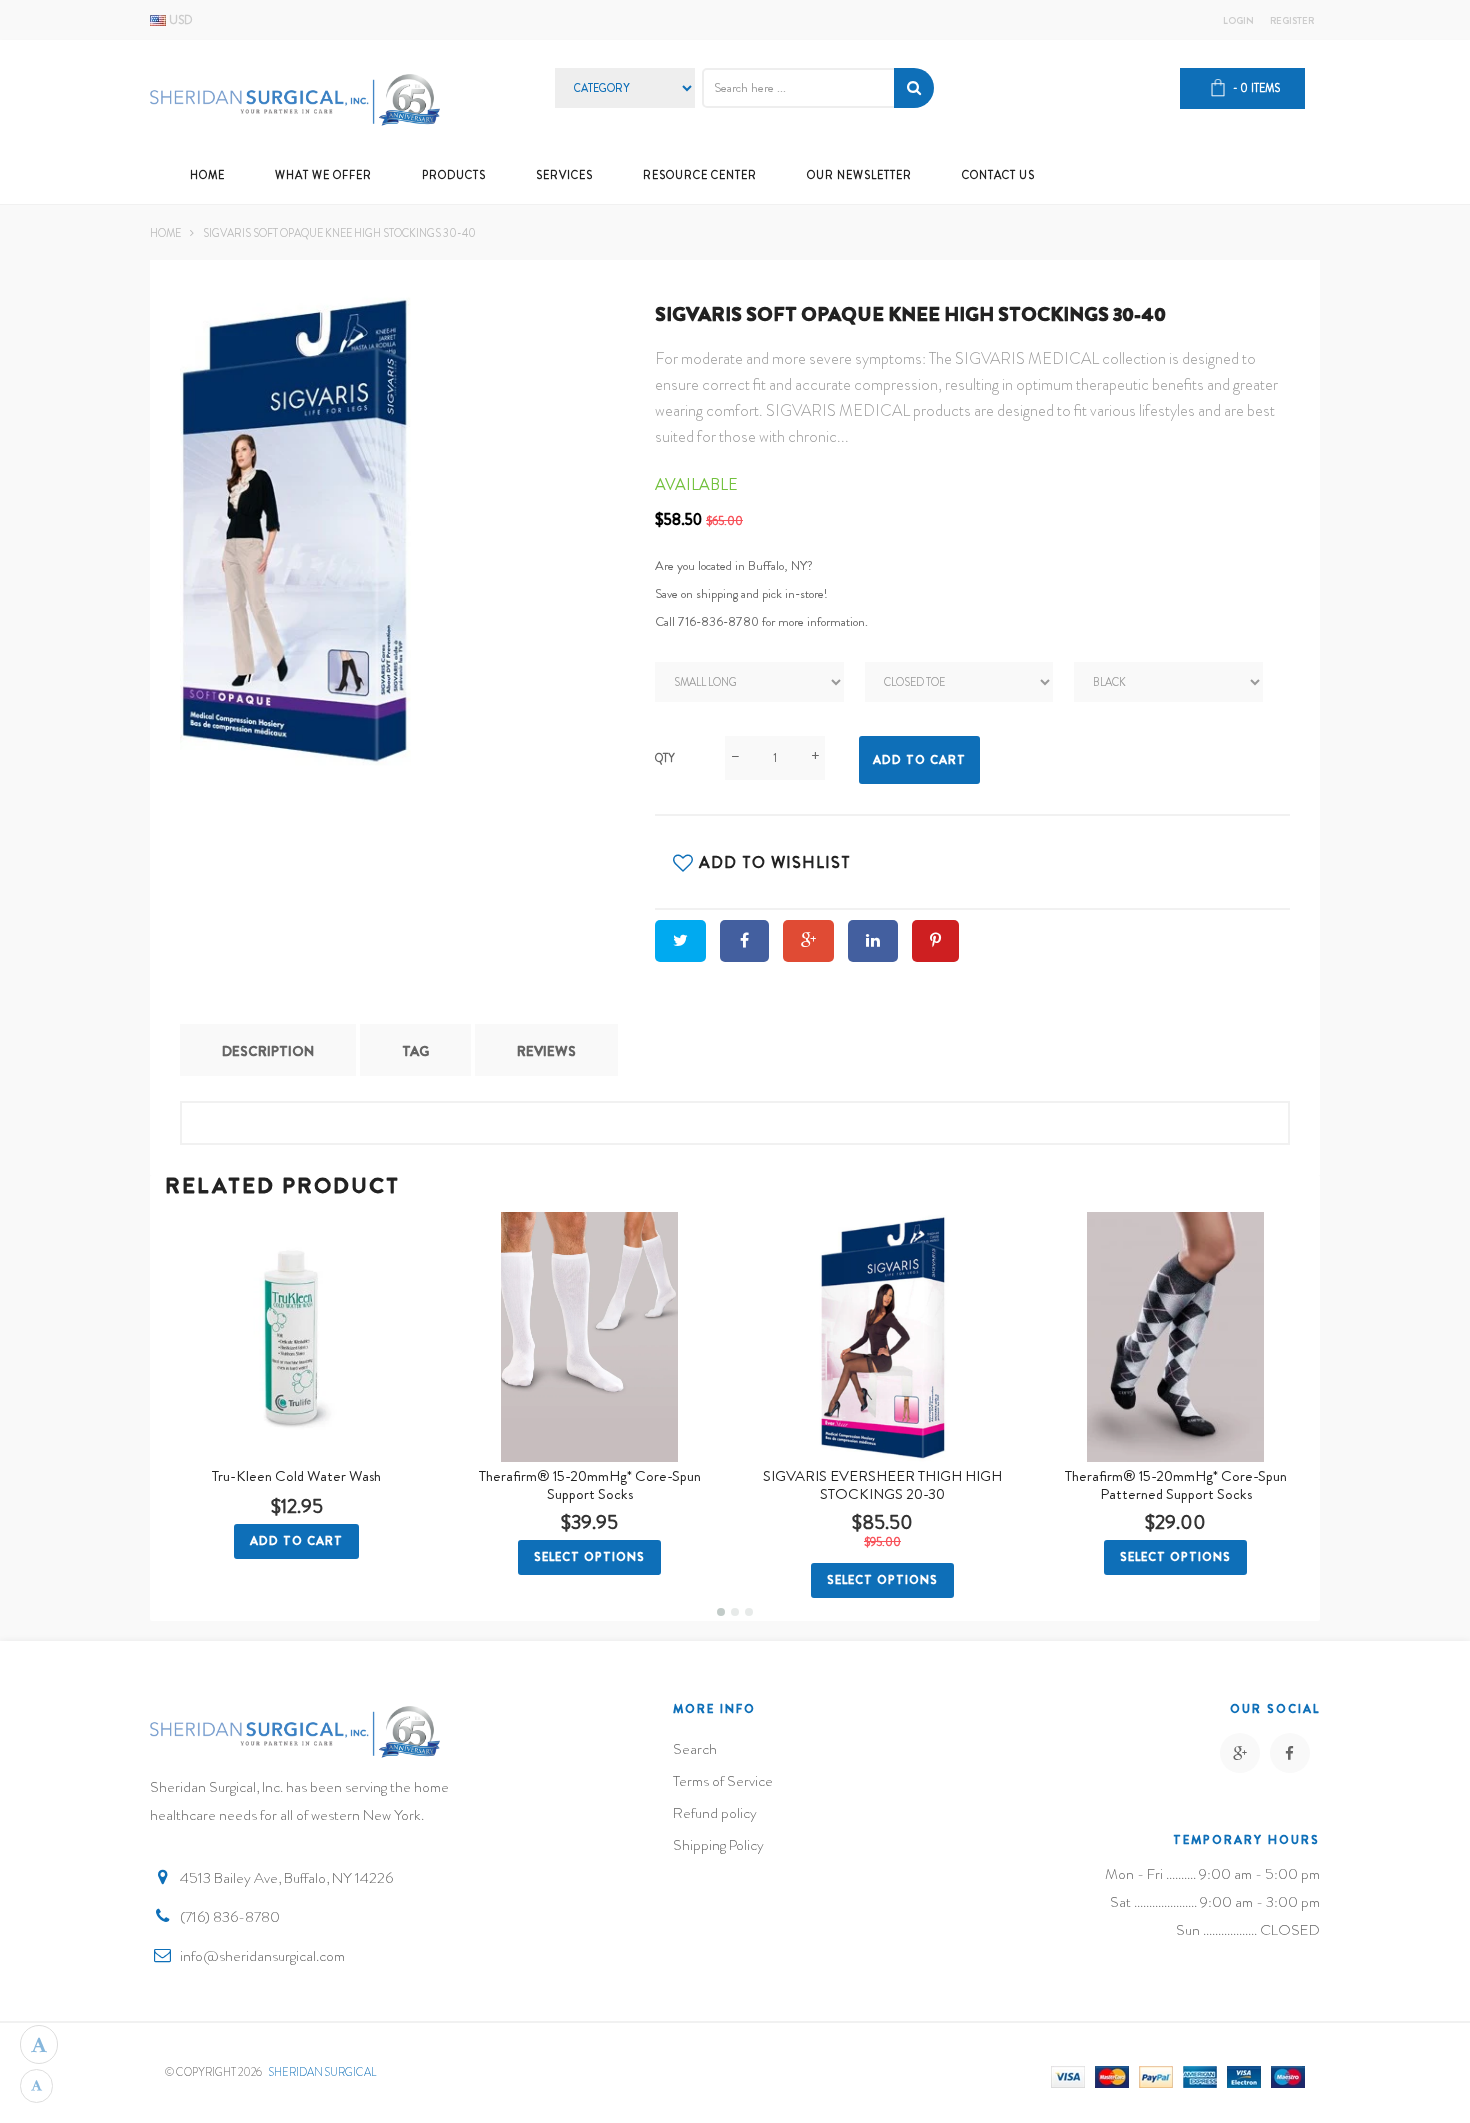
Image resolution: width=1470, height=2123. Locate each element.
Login (1238, 21)
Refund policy (715, 1813)
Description (268, 1051)
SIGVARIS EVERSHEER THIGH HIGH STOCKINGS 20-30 (882, 1485)
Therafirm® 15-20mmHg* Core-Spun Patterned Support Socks (1176, 1485)
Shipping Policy (718, 1845)
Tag (415, 1051)
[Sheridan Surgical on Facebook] (1290, 1753)
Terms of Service (723, 1781)
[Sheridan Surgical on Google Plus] (1240, 1753)
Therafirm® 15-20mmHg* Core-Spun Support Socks (590, 1485)
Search (695, 1749)
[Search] (914, 88)
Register (1292, 21)
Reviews (546, 1051)
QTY (665, 758)
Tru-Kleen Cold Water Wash (296, 1476)
